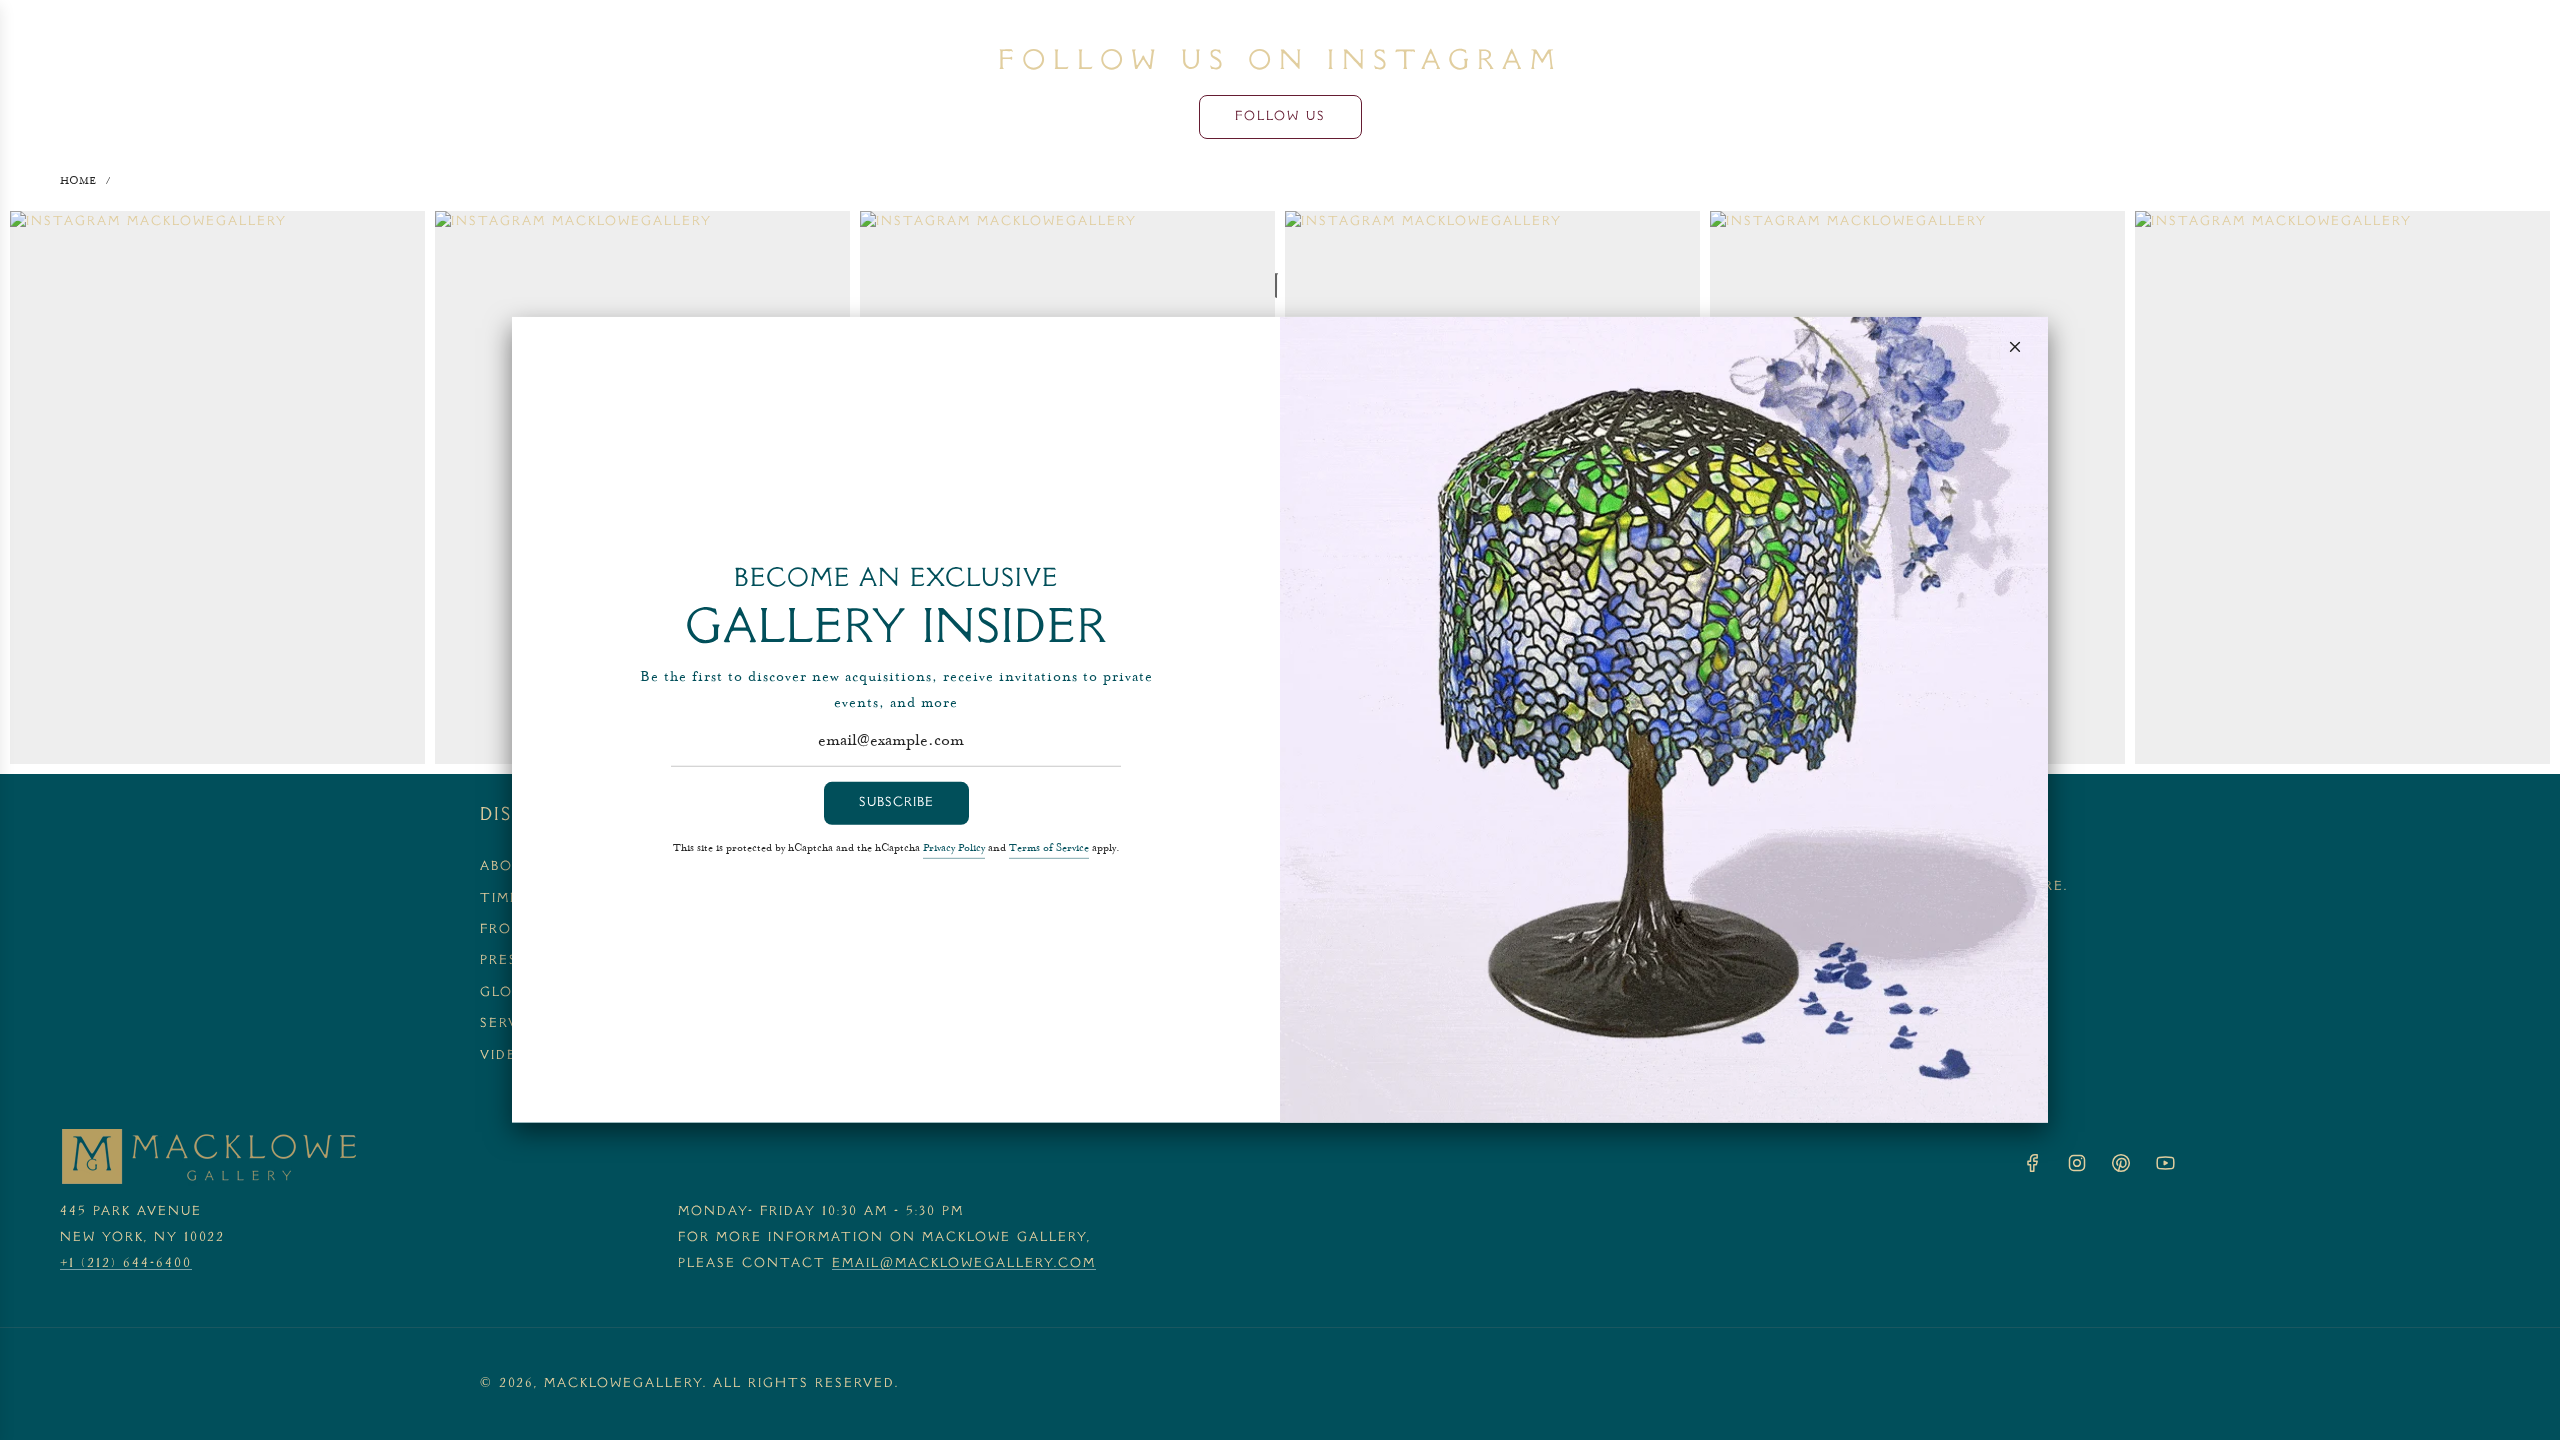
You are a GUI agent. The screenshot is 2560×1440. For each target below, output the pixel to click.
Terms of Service (1049, 849)
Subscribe (896, 803)
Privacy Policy (954, 849)
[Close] (2015, 347)
